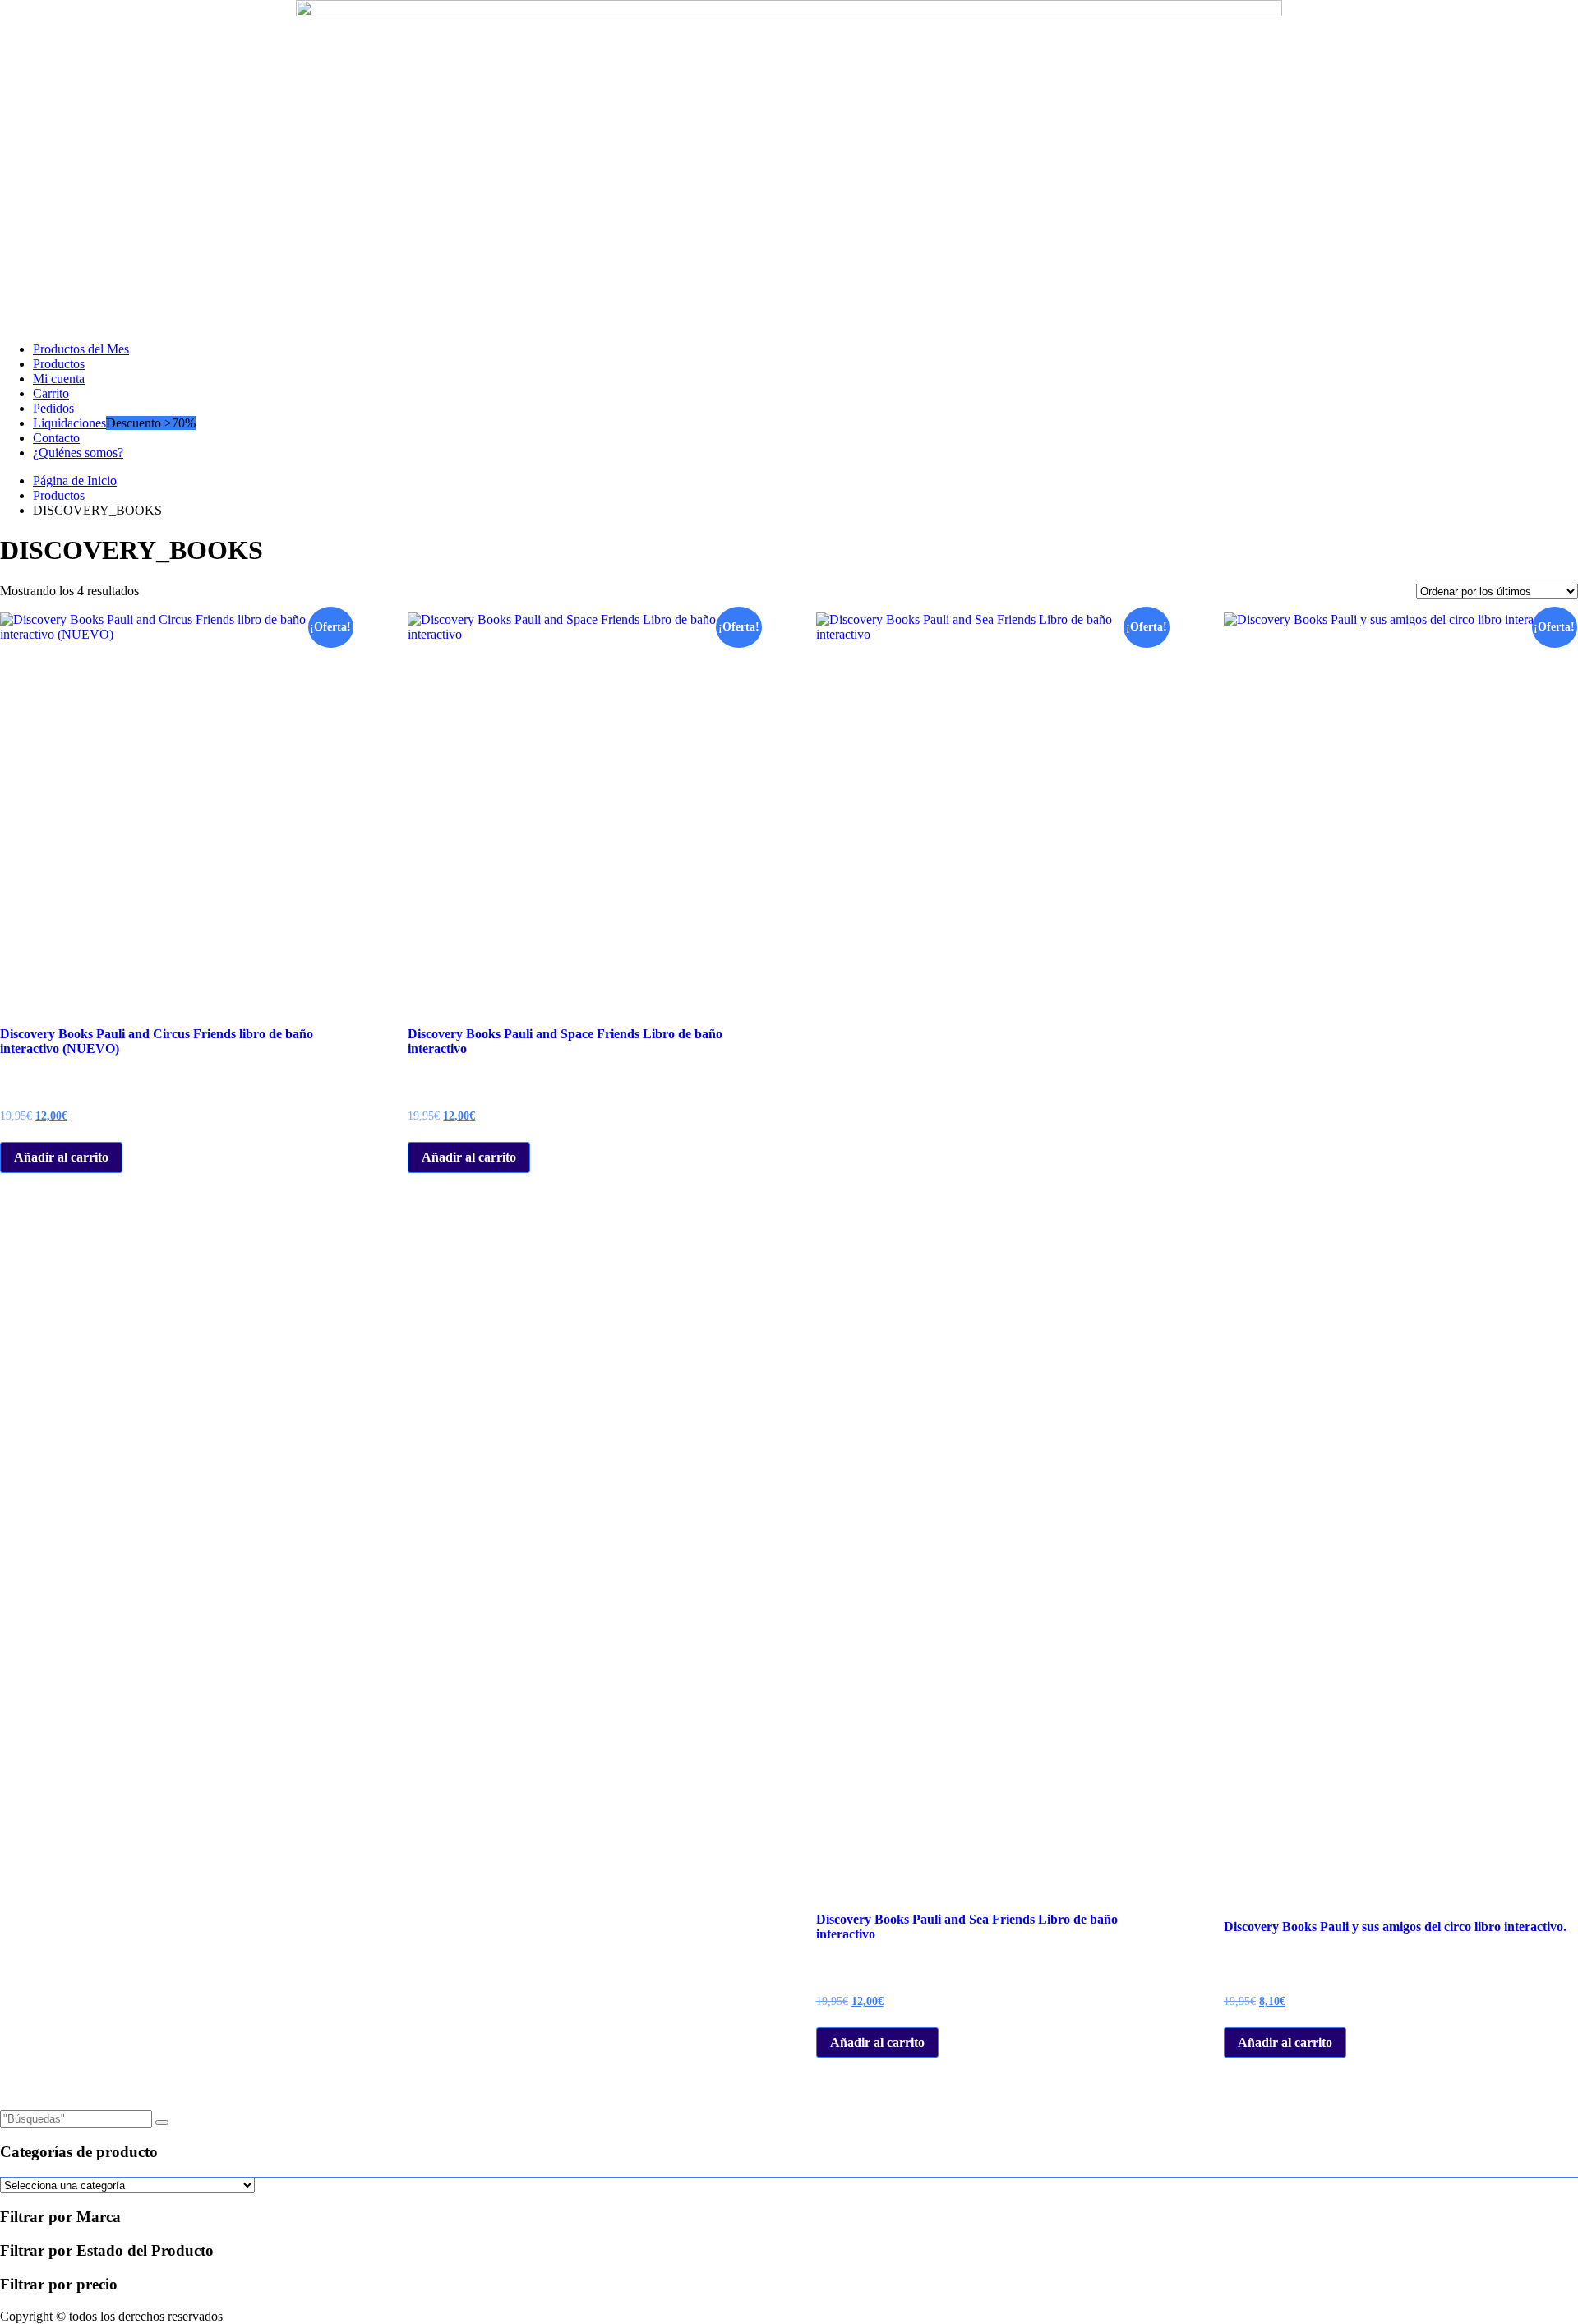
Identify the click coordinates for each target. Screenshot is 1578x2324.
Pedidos (53, 408)
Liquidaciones (69, 423)
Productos (59, 364)
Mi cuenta (59, 379)
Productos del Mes (81, 349)
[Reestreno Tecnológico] (789, 12)
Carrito (51, 393)
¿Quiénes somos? (78, 453)
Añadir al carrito (61, 1157)
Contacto (56, 438)
